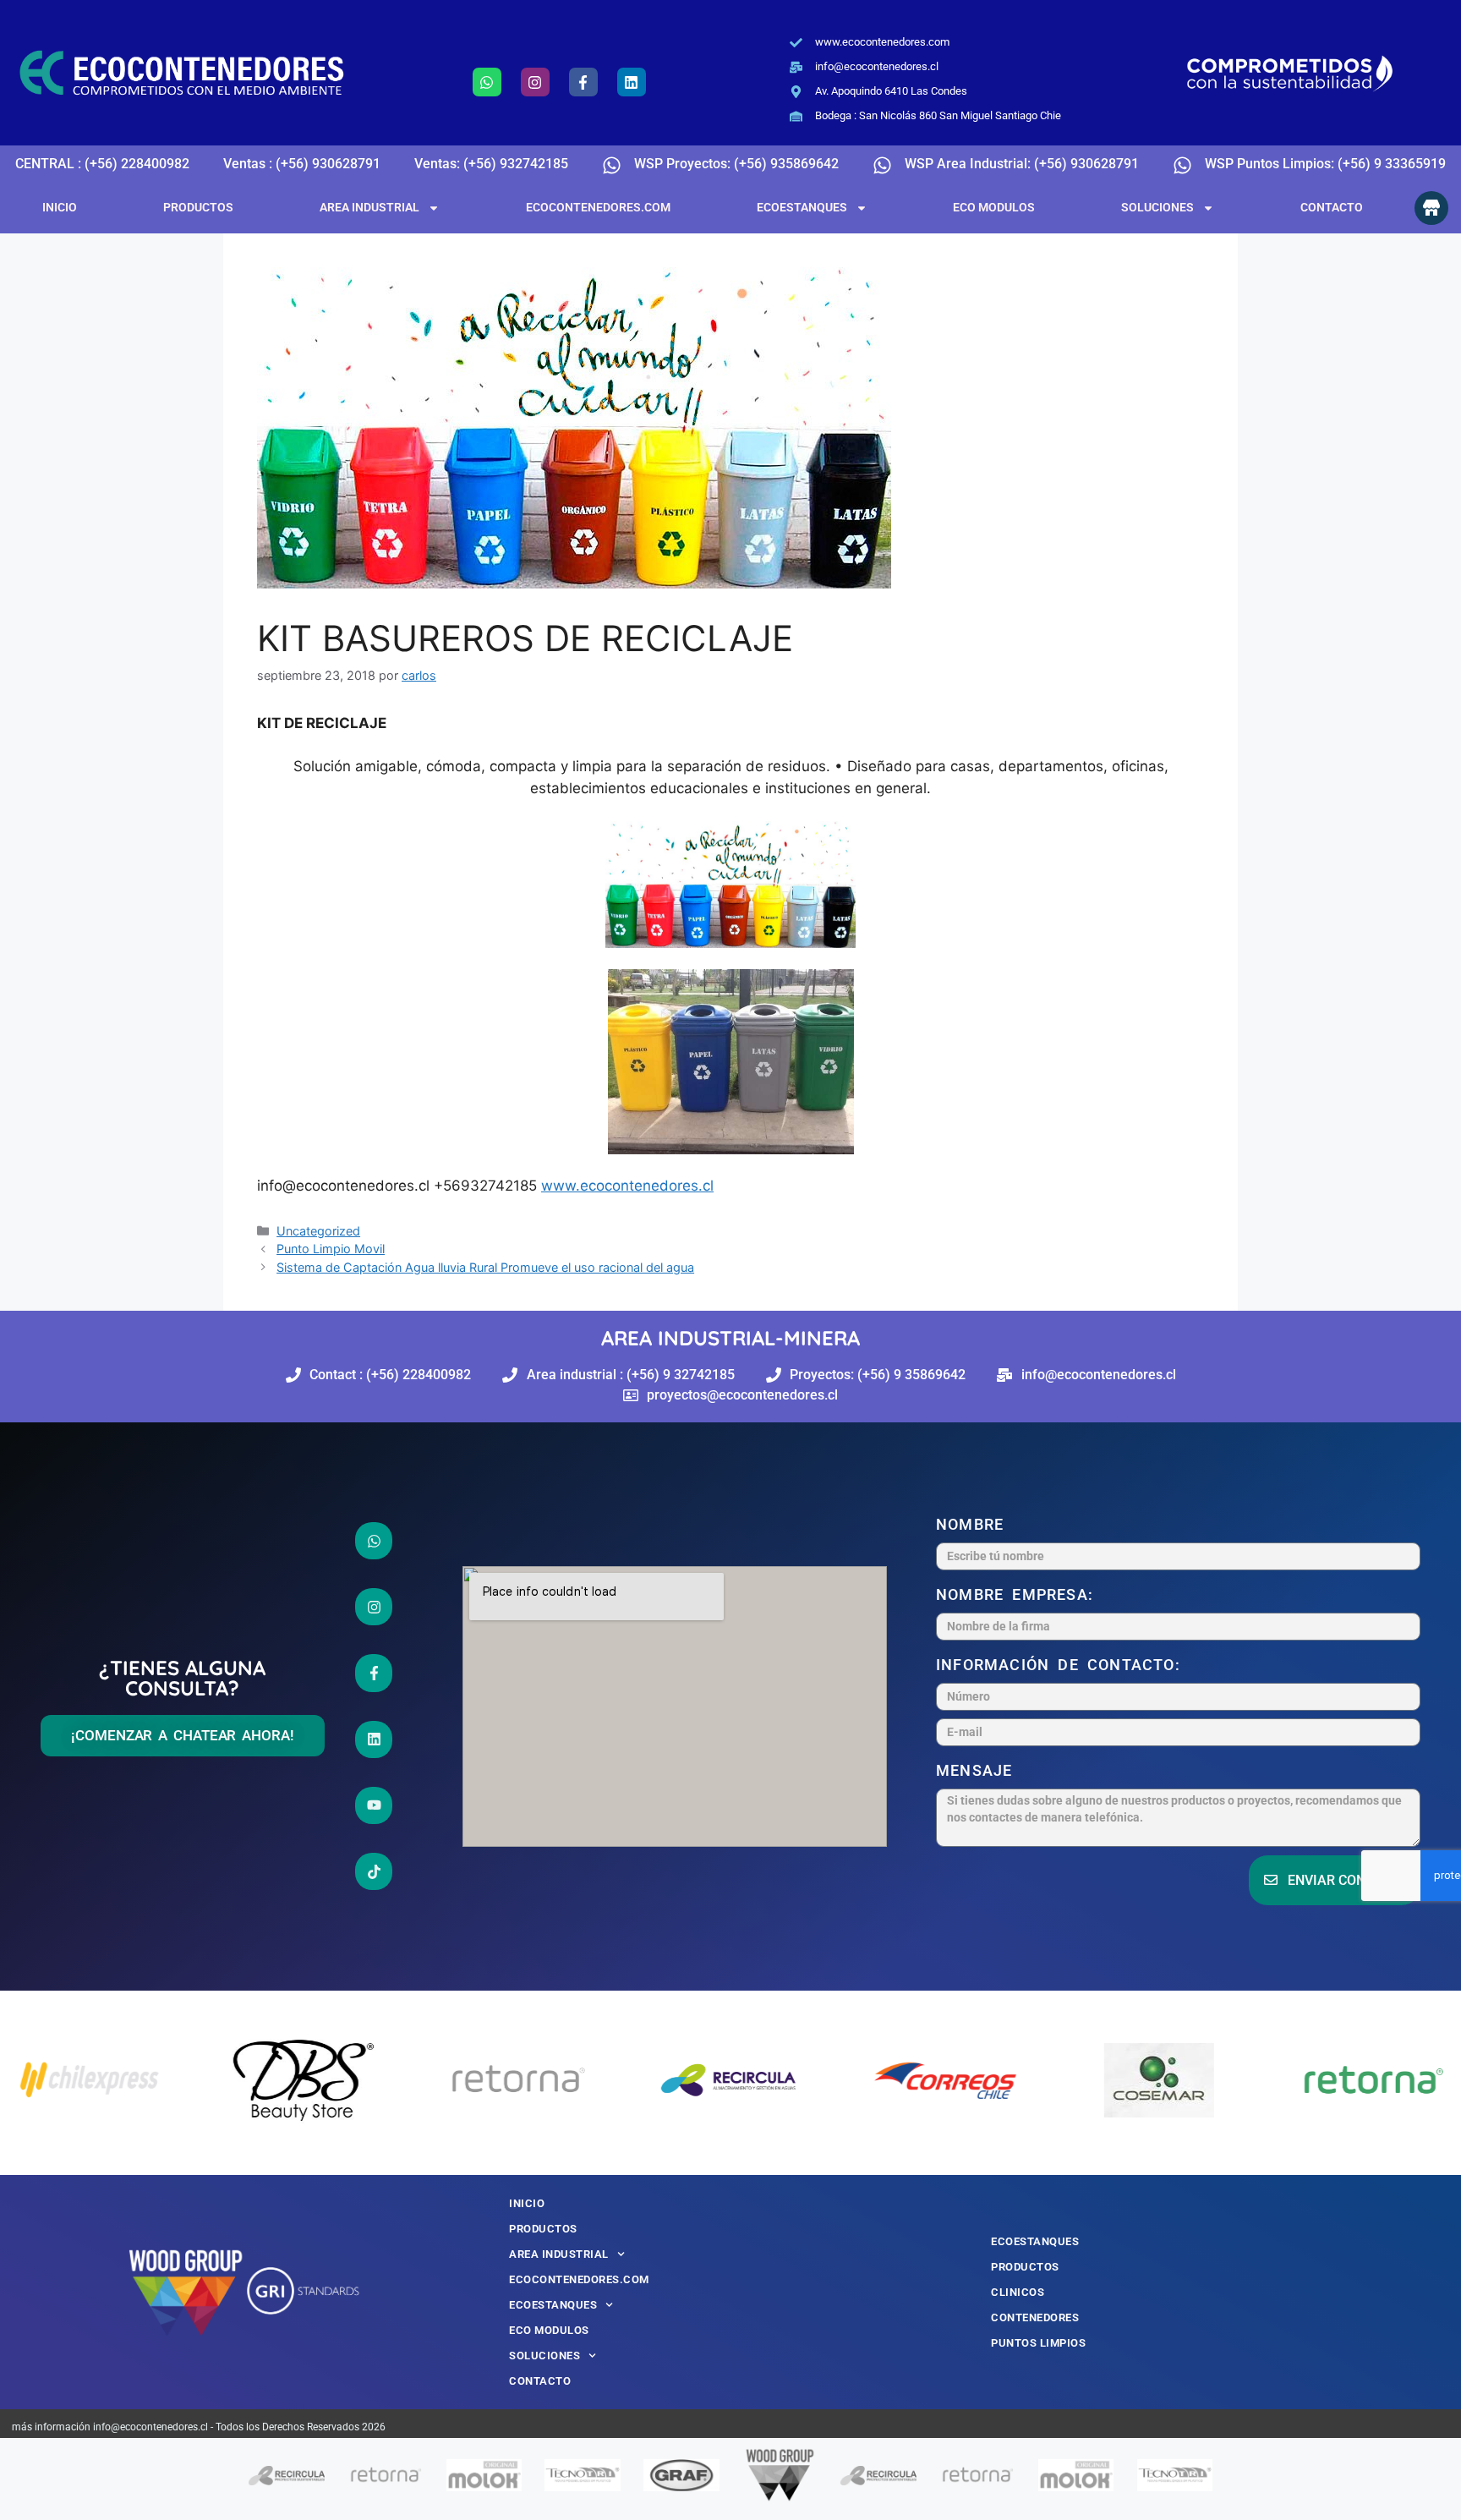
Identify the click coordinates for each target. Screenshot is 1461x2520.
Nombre (974, 1524)
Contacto (1332, 207)
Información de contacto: (1062, 1665)
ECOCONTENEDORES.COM (598, 207)
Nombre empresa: (1019, 1594)
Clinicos (1018, 2292)
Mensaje (979, 1770)
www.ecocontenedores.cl (627, 1186)
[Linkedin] (632, 82)
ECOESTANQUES (802, 207)
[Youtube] (374, 1805)
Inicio (60, 207)
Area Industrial (369, 207)
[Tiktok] (374, 1871)
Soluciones (1157, 207)
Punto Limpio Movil (331, 1249)
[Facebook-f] (583, 82)
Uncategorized (318, 1231)
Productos (198, 207)
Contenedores (1035, 2317)
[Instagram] (535, 82)
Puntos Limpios (1038, 2343)
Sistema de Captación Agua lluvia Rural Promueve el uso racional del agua (485, 1267)
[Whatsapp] (487, 82)
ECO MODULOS (994, 207)
